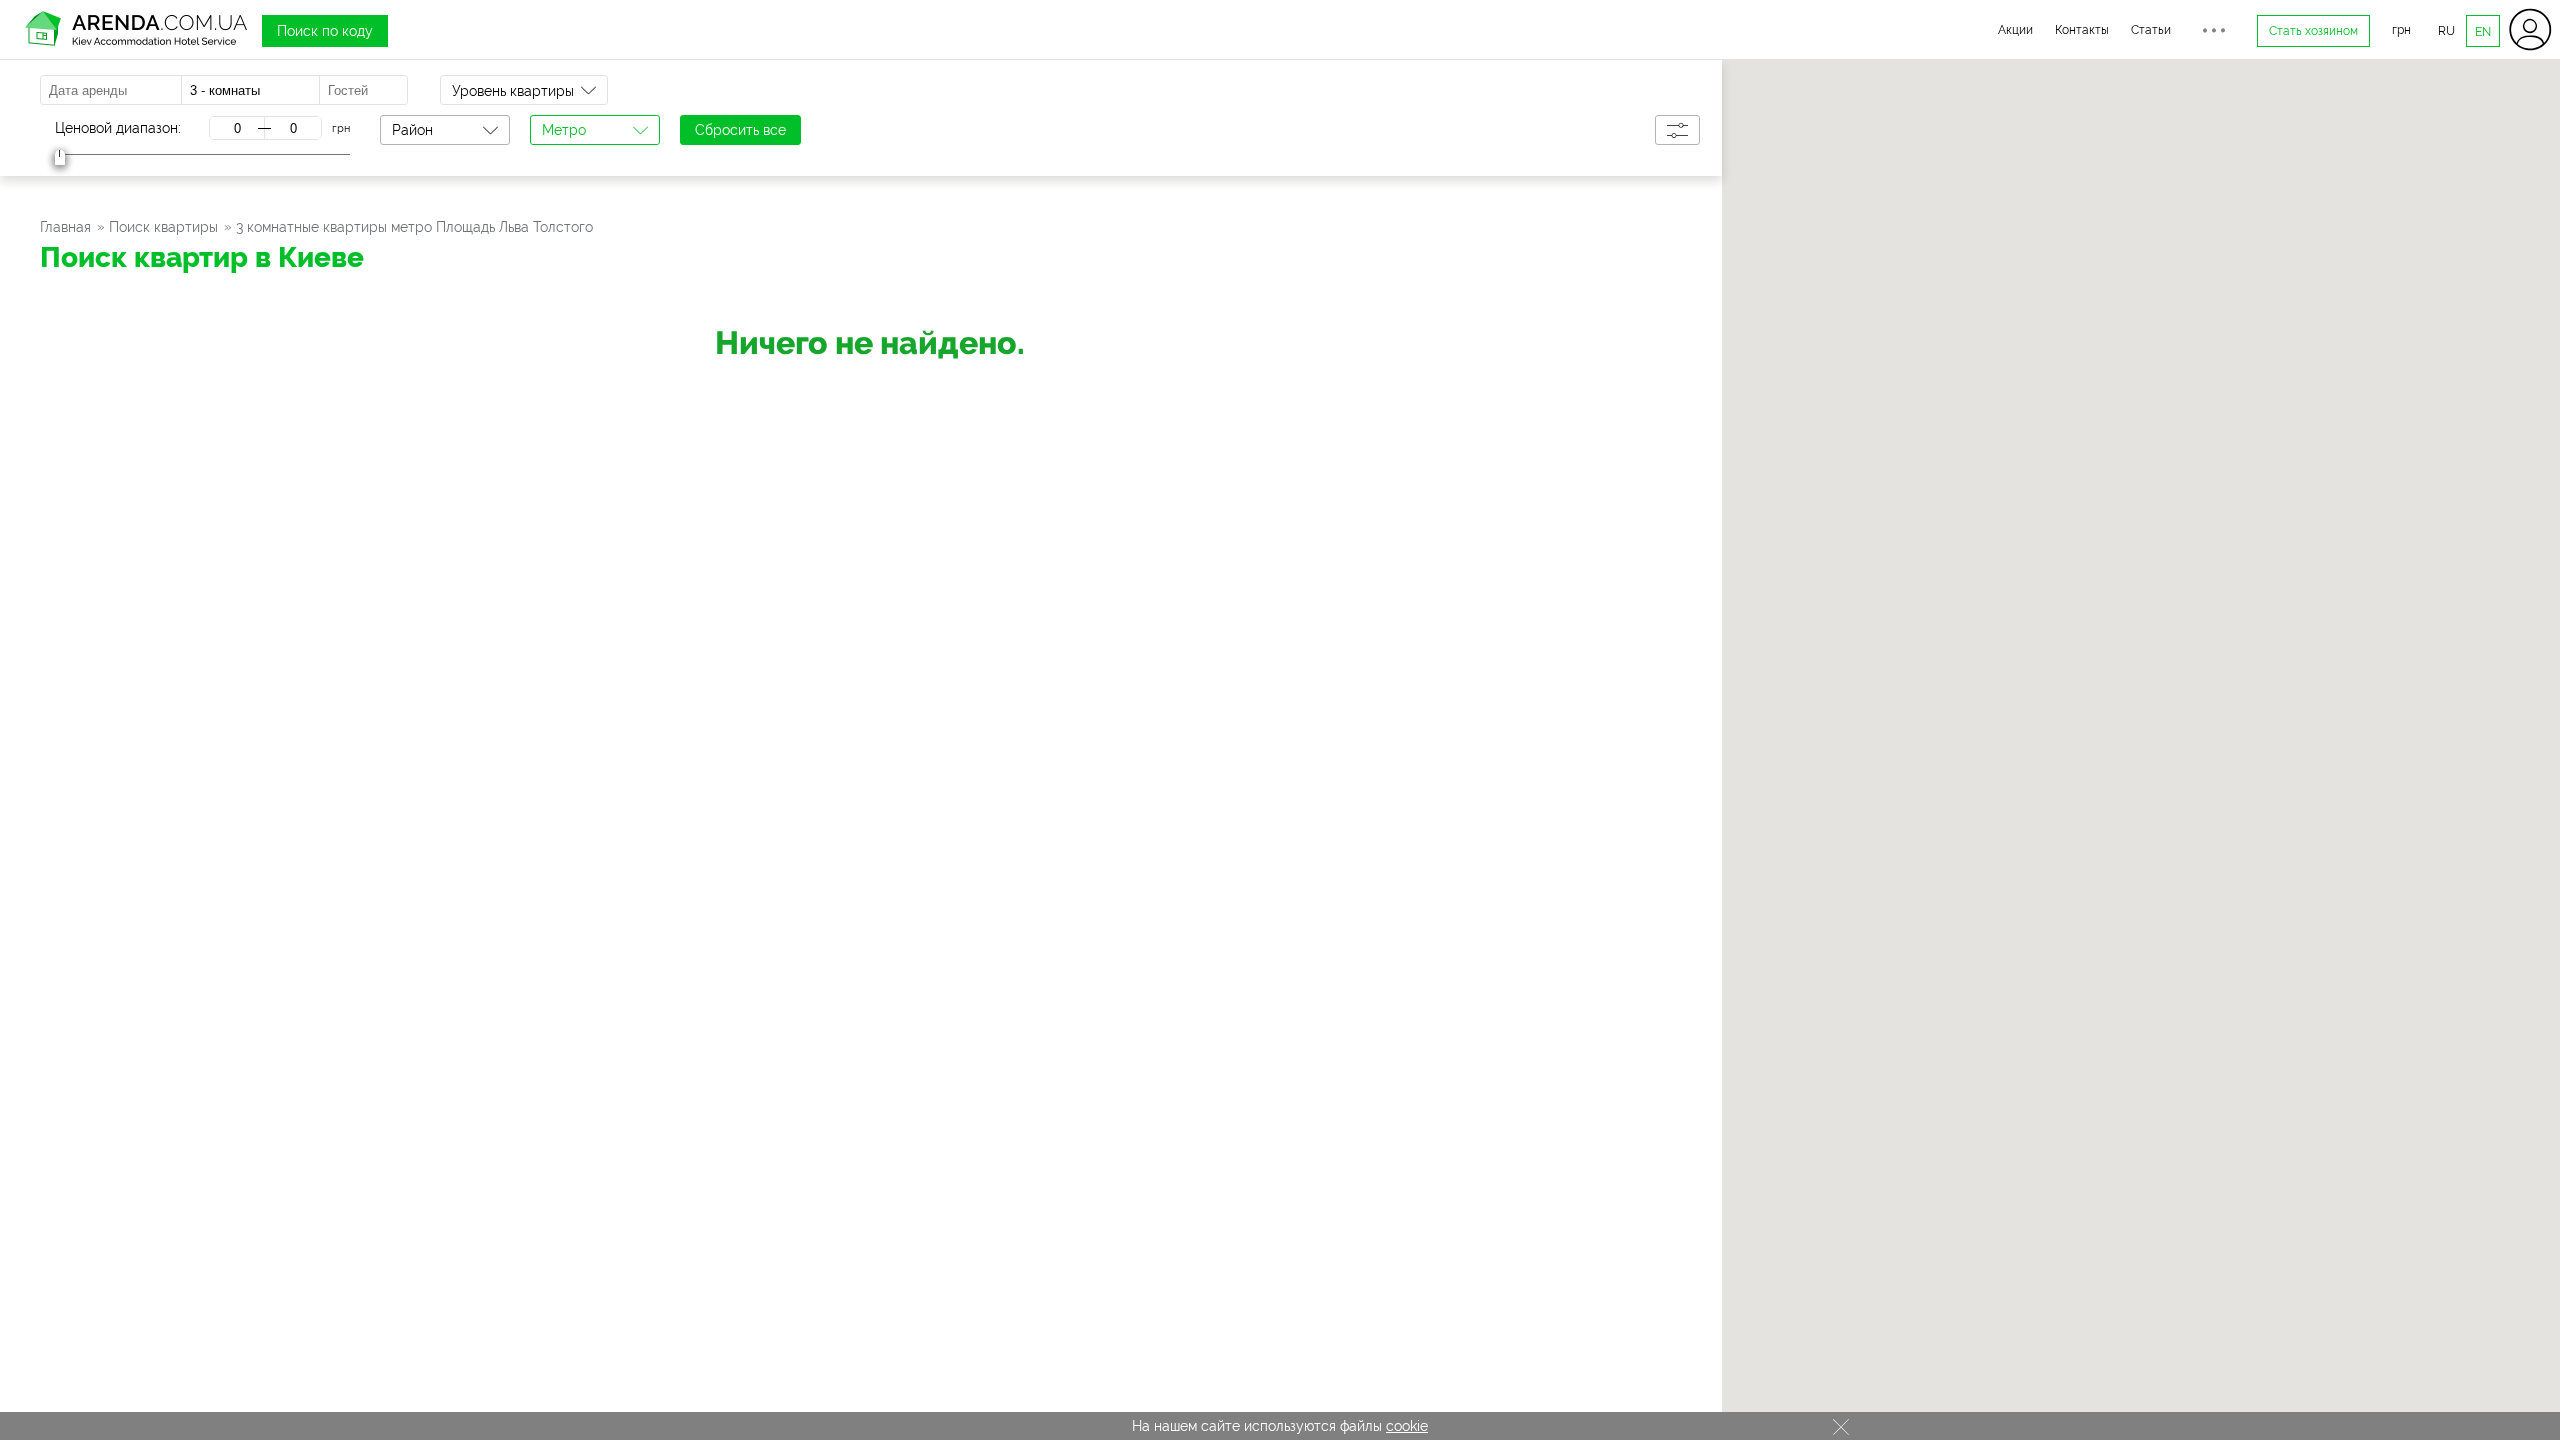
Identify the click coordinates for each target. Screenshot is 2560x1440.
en (2483, 32)
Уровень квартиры (513, 91)
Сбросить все (740, 130)
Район (412, 130)
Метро (564, 130)
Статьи (2151, 30)
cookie (1407, 1426)
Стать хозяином (2313, 31)
